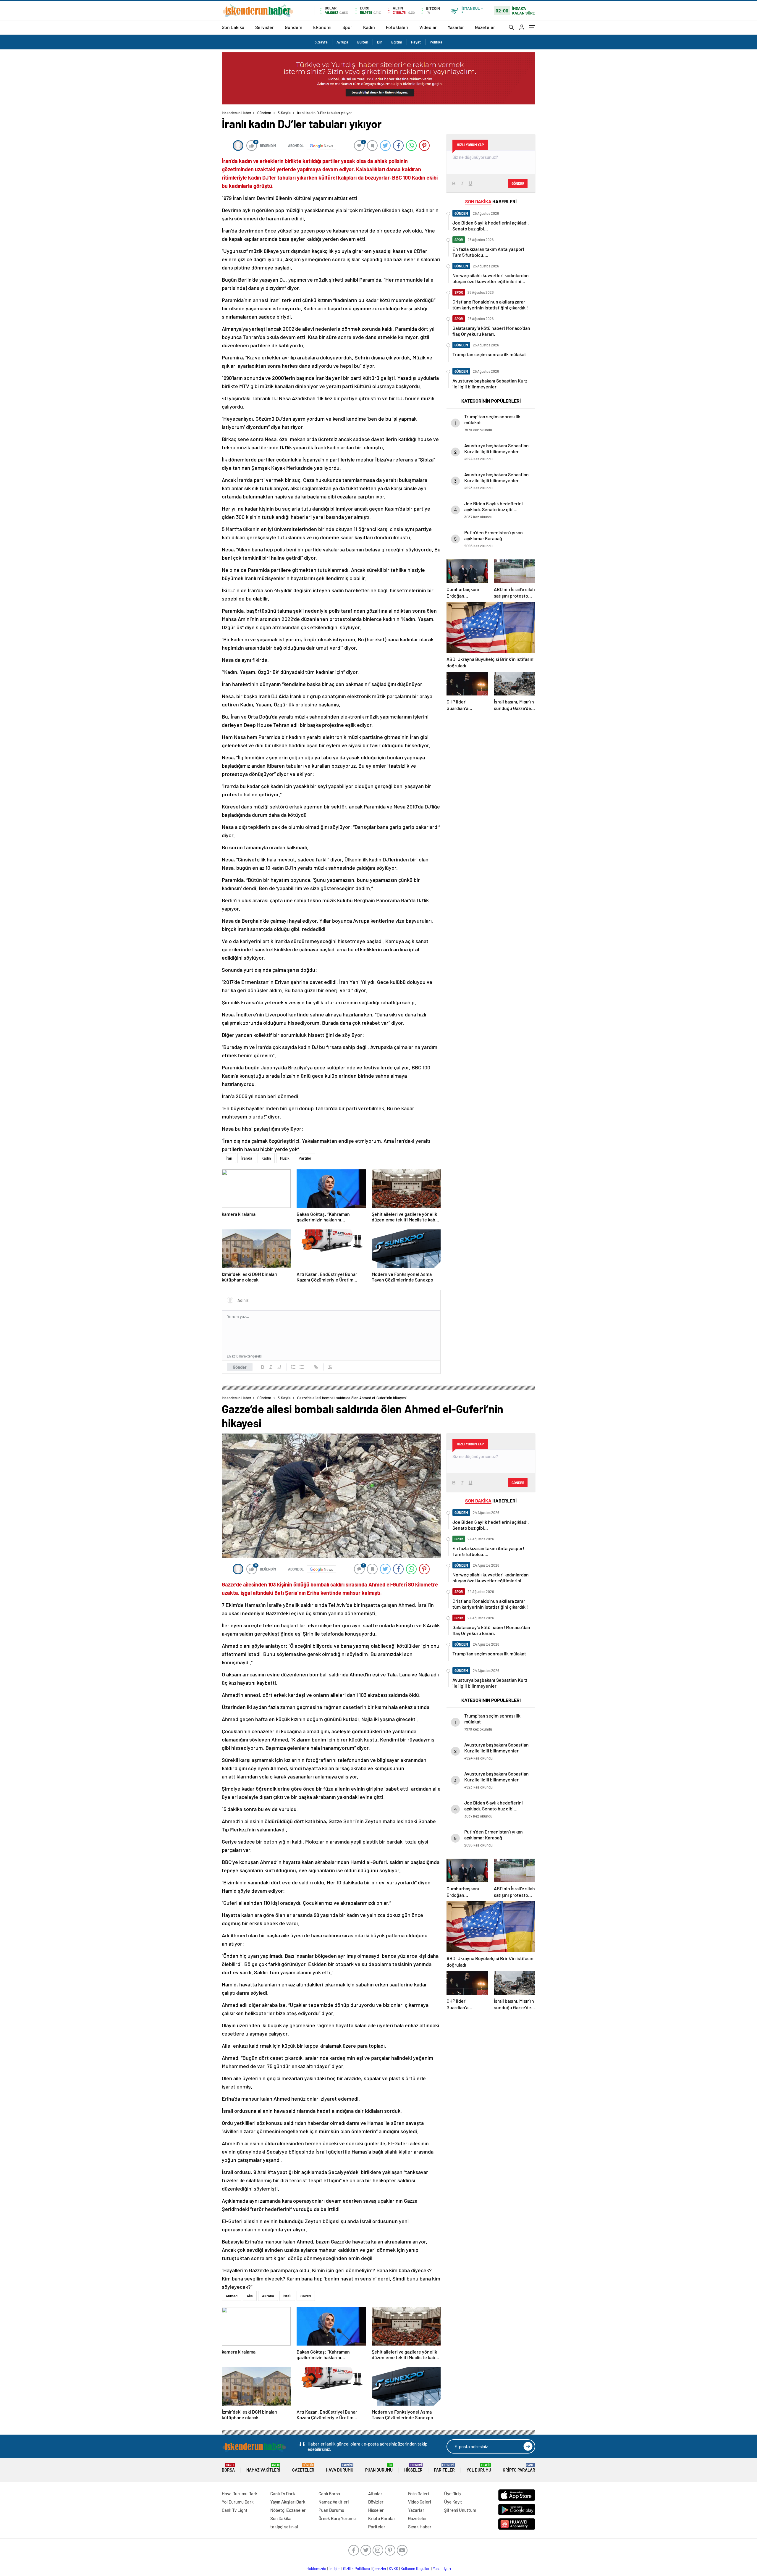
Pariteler (444, 2468)
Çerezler (379, 2569)
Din (380, 42)
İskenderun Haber (237, 113)
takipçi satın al (284, 2527)
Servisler (265, 27)
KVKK (394, 2569)
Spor (347, 27)
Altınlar (375, 2493)
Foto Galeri (397, 27)
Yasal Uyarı (442, 2569)
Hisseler (413, 2468)
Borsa (228, 2468)
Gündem (293, 27)
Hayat (416, 42)
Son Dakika (233, 27)
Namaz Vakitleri (263, 2468)
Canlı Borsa (329, 2493)
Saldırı (306, 2296)
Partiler (305, 1158)
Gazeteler (485, 27)
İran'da (247, 1158)
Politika (436, 42)
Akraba (268, 2296)
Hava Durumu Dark (240, 2493)
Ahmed (232, 2296)
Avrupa (342, 42)
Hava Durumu (340, 2468)
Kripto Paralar (519, 2468)
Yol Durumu (479, 2468)
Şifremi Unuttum (460, 2510)
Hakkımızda (316, 2569)
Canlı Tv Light (235, 2510)
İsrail (287, 2296)
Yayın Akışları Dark (288, 2502)
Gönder (240, 1367)
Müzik (285, 1158)
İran (229, 1158)
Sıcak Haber (420, 2527)
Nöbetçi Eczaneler (288, 2510)
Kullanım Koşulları (416, 2569)
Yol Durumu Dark (238, 2502)
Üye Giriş (452, 2493)
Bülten (363, 42)
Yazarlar (456, 27)
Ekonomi (322, 27)
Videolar (428, 27)
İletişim (335, 2569)
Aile (250, 2296)
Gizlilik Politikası (356, 2569)
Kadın (369, 27)
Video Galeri (419, 2502)
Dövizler (376, 2502)
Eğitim (397, 42)
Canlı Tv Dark (283, 2493)
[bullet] (302, 1367)
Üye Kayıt (453, 2502)
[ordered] (293, 1367)
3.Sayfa (321, 42)
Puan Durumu (379, 2468)
